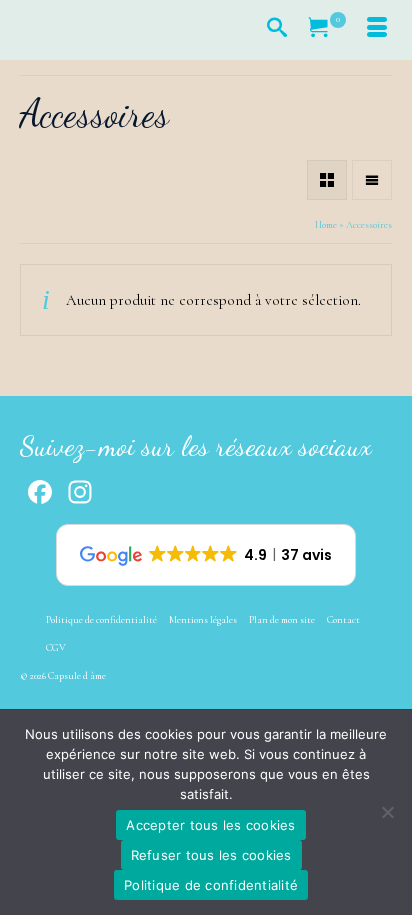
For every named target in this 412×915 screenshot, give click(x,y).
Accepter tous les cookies (210, 825)
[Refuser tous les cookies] (387, 812)
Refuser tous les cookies (211, 855)
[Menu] (377, 30)
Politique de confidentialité (211, 885)
